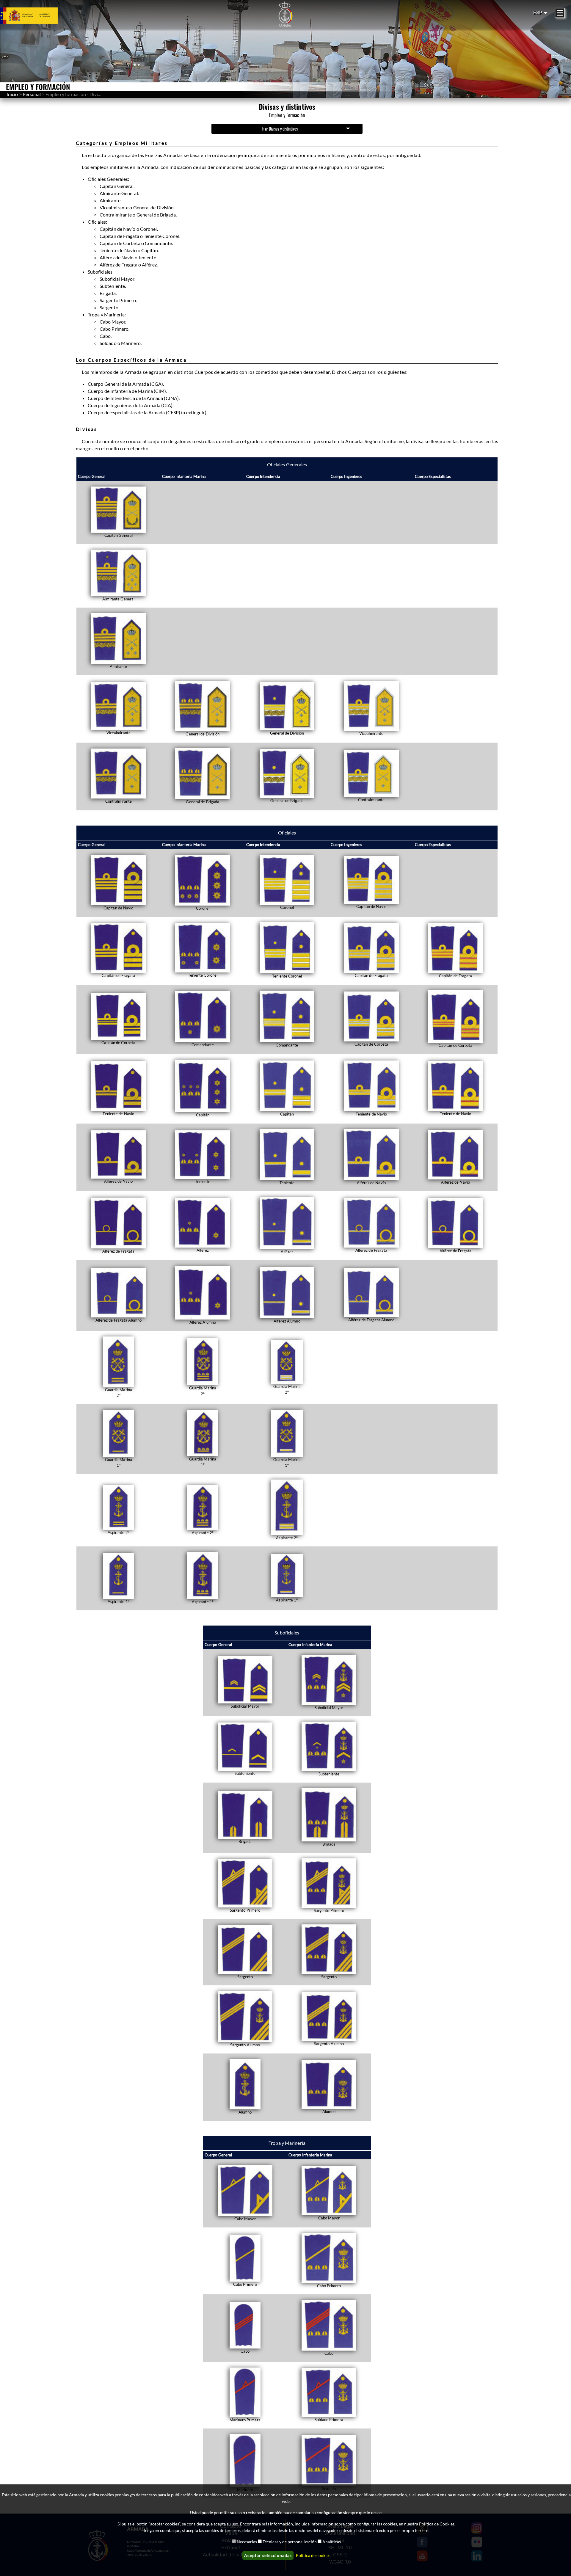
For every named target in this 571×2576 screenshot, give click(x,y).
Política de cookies (313, 2555)
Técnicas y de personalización (290, 2542)
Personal (32, 94)
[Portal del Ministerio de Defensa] (36, 15)
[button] (118, 512)
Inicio (12, 94)
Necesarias (247, 2542)
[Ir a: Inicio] (285, 14)
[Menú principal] (560, 13)
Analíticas (332, 2542)
